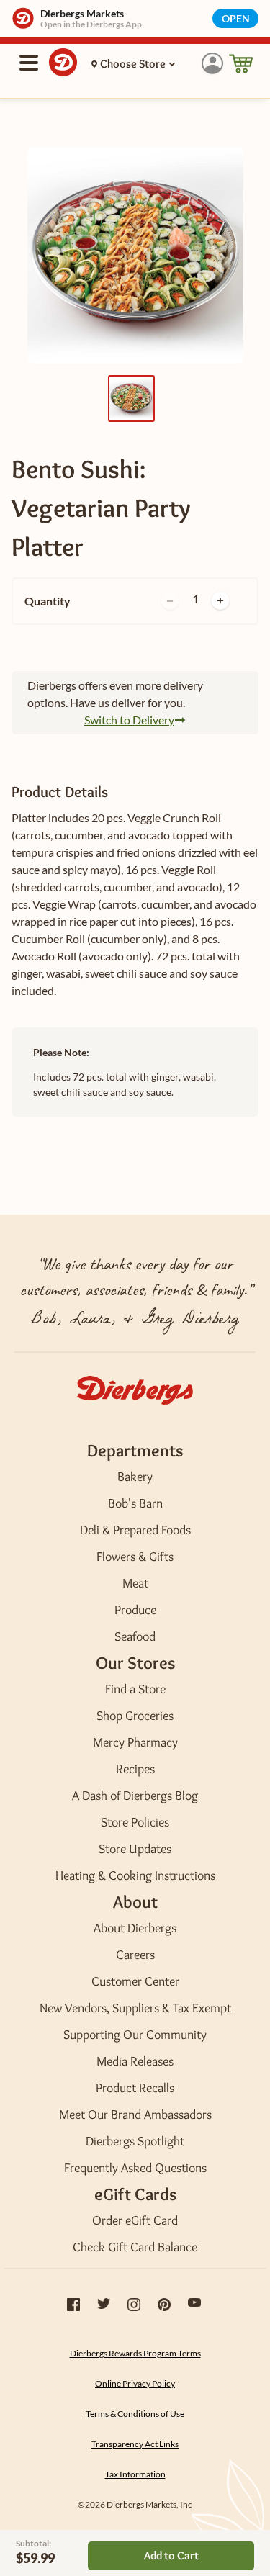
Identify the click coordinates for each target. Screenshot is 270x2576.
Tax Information (135, 2474)
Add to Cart (171, 2555)
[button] (212, 64)
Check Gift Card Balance (135, 2247)
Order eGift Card (135, 2220)
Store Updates (135, 1849)
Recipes (135, 1769)
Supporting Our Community (135, 2035)
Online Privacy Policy (135, 2383)
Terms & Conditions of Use (135, 2414)
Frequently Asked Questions (135, 2168)
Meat (135, 1583)
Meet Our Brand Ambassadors (135, 2115)
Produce (135, 1610)
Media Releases (135, 2061)
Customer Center (135, 1981)
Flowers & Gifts (135, 1557)
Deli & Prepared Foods (135, 1530)
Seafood (135, 1636)
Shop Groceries (135, 1716)
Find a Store (135, 1689)
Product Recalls (135, 2088)
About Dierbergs (135, 1928)
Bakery (135, 1477)
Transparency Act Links (135, 2444)
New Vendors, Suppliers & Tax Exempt (135, 2008)
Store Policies (135, 1822)
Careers (135, 1955)
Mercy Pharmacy (135, 1742)
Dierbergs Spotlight (135, 2141)
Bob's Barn (135, 1503)
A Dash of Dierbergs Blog (135, 1796)
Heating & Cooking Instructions (135, 1875)
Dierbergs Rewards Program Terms (135, 2353)
